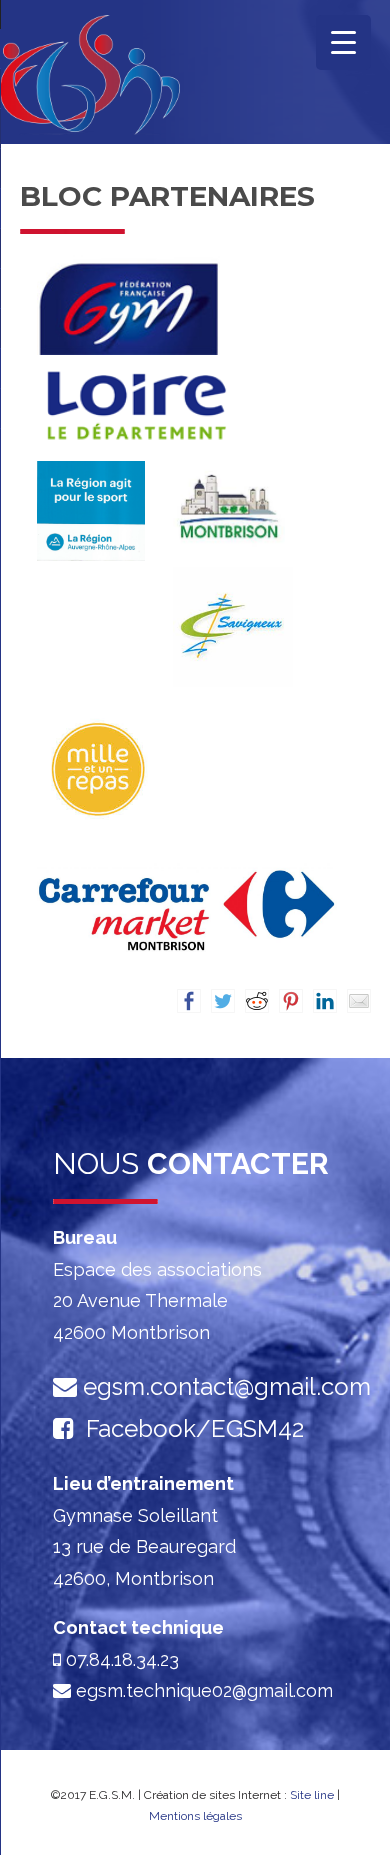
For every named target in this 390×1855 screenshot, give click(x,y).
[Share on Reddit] (257, 1001)
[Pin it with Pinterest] (291, 1001)
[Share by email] (359, 1001)
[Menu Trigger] (343, 42)
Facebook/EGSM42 (195, 1428)
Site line (312, 1795)
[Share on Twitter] (223, 1001)
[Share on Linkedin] (325, 1001)
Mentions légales (195, 1816)
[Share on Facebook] (189, 1001)
